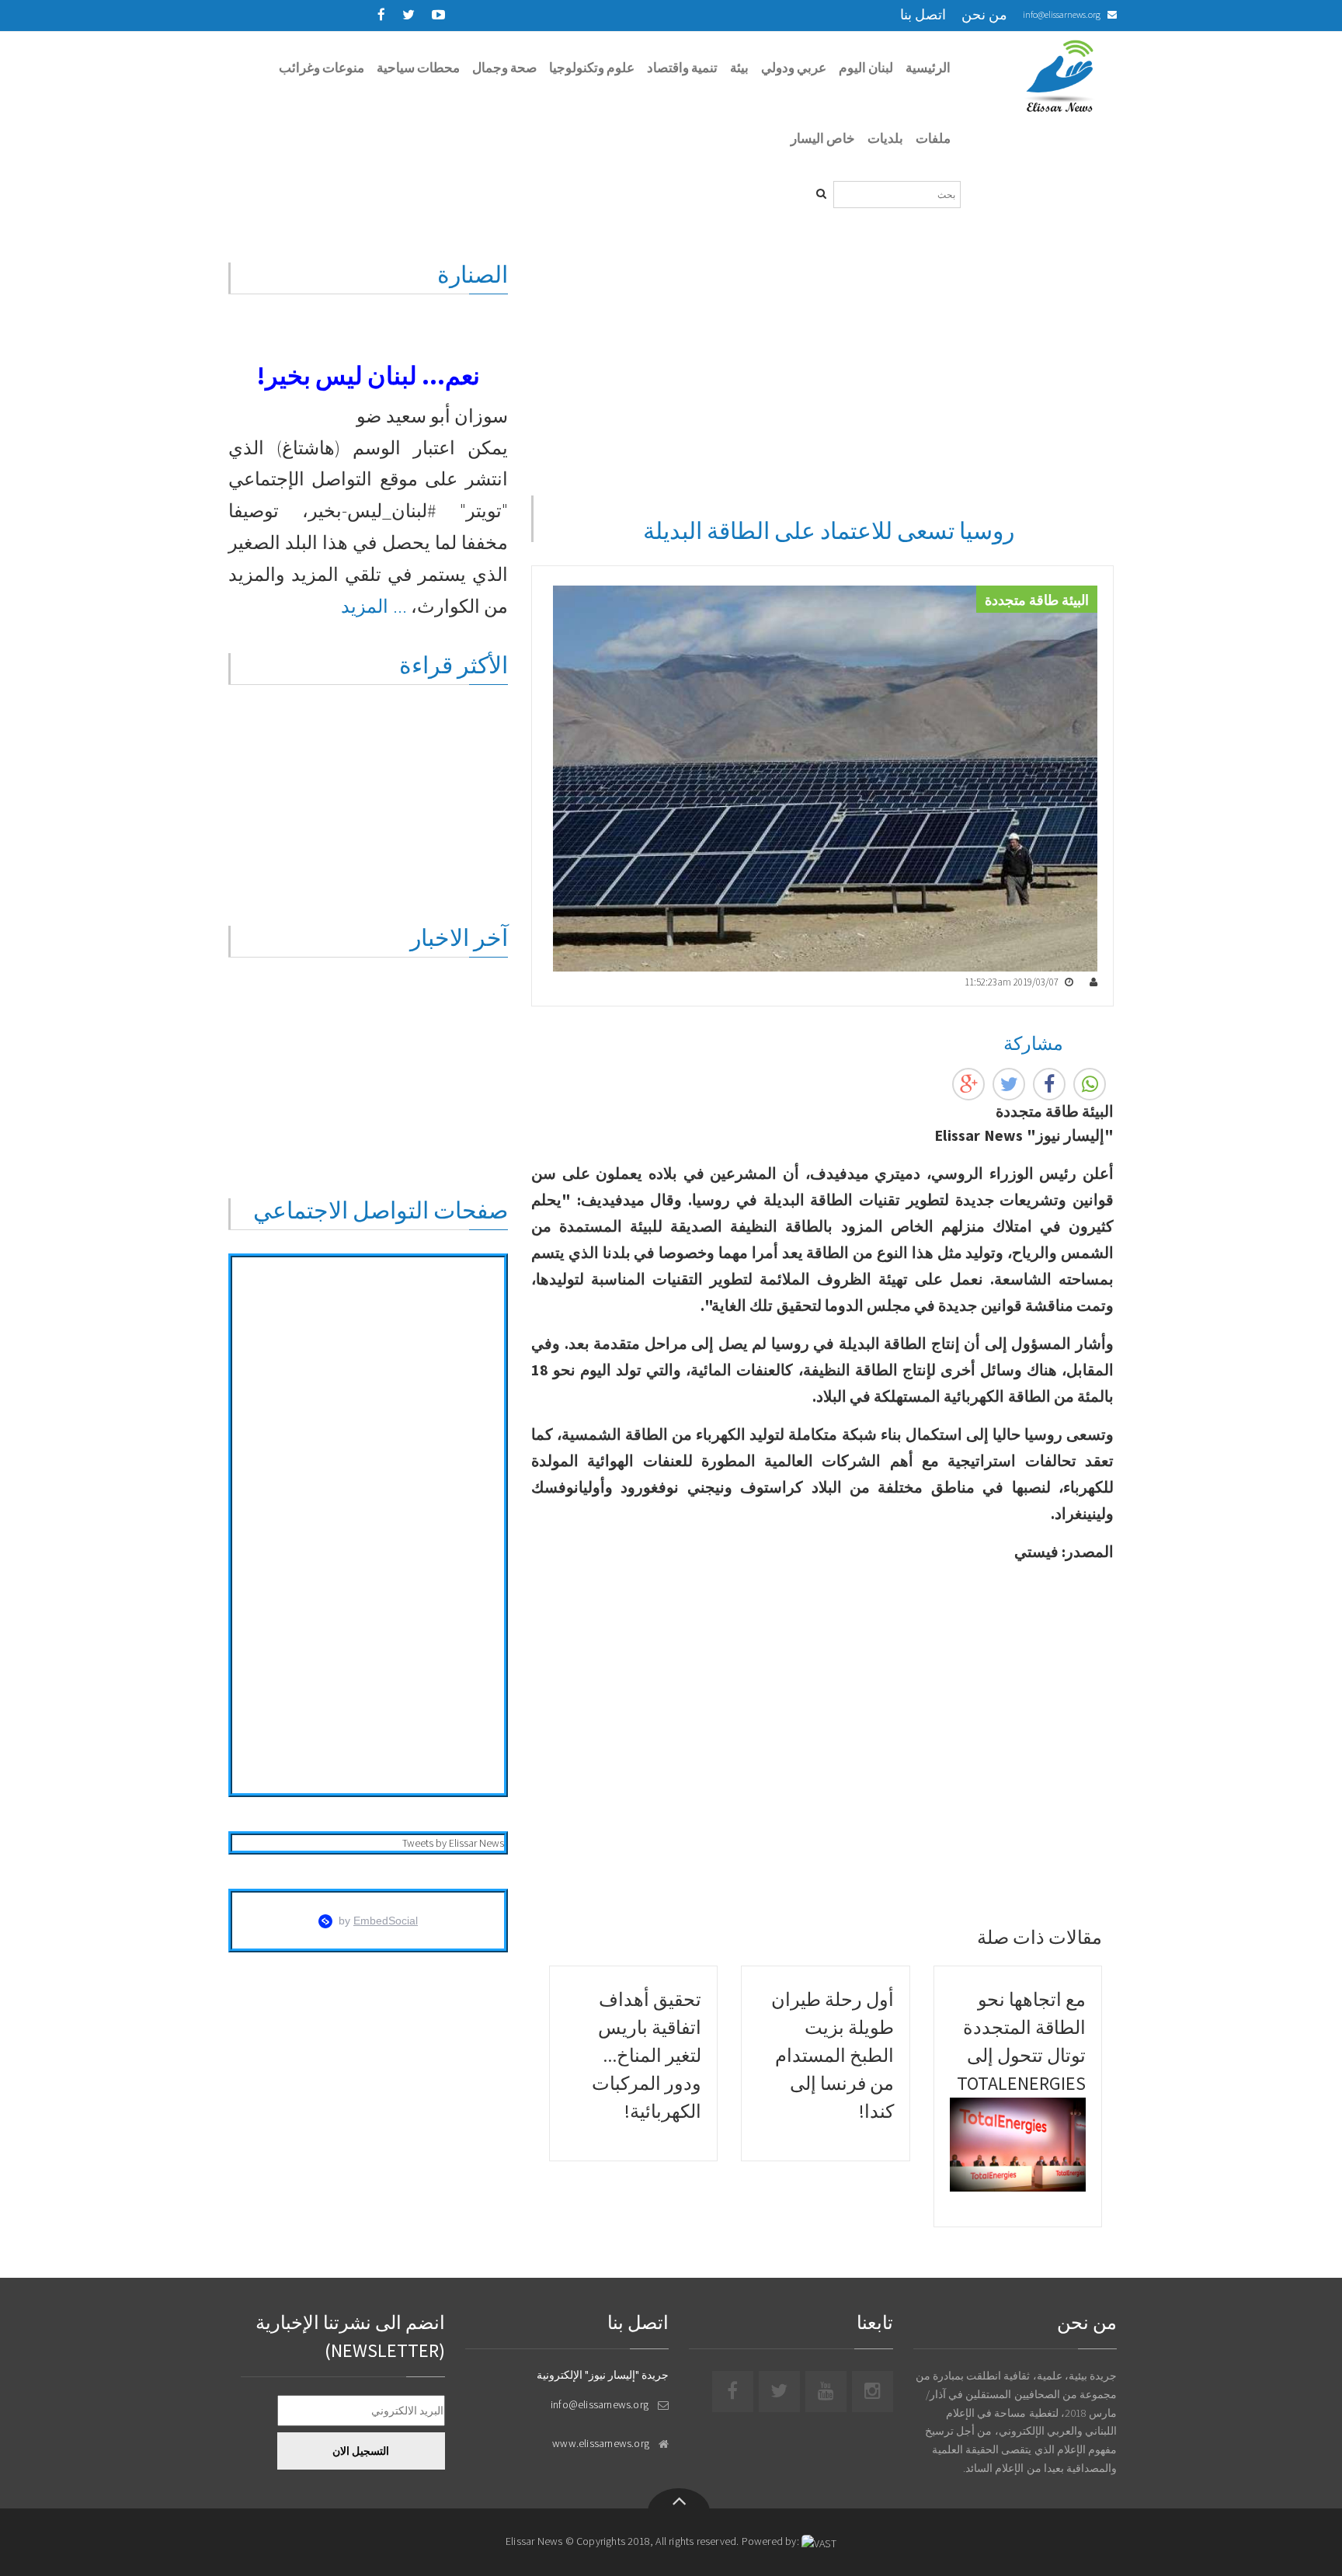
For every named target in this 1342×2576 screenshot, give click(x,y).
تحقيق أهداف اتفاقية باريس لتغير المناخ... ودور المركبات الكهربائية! (647, 2055)
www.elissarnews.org (601, 2443)
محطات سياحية (418, 68)
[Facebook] (1049, 1084)
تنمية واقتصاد (682, 68)
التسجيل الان (361, 2451)
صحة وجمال (504, 68)
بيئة (739, 68)
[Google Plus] (968, 1084)
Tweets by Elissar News (453, 1843)
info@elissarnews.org (1062, 14)
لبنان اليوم (866, 68)
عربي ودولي (794, 68)
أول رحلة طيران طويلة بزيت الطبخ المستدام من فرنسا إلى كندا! (833, 2055)
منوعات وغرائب (322, 68)
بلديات (885, 138)
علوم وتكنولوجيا (592, 68)
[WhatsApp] (1090, 1084)
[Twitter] (1009, 1084)
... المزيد (374, 606)
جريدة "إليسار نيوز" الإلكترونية (603, 2375)
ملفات (933, 138)
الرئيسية (928, 68)
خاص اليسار (823, 138)
